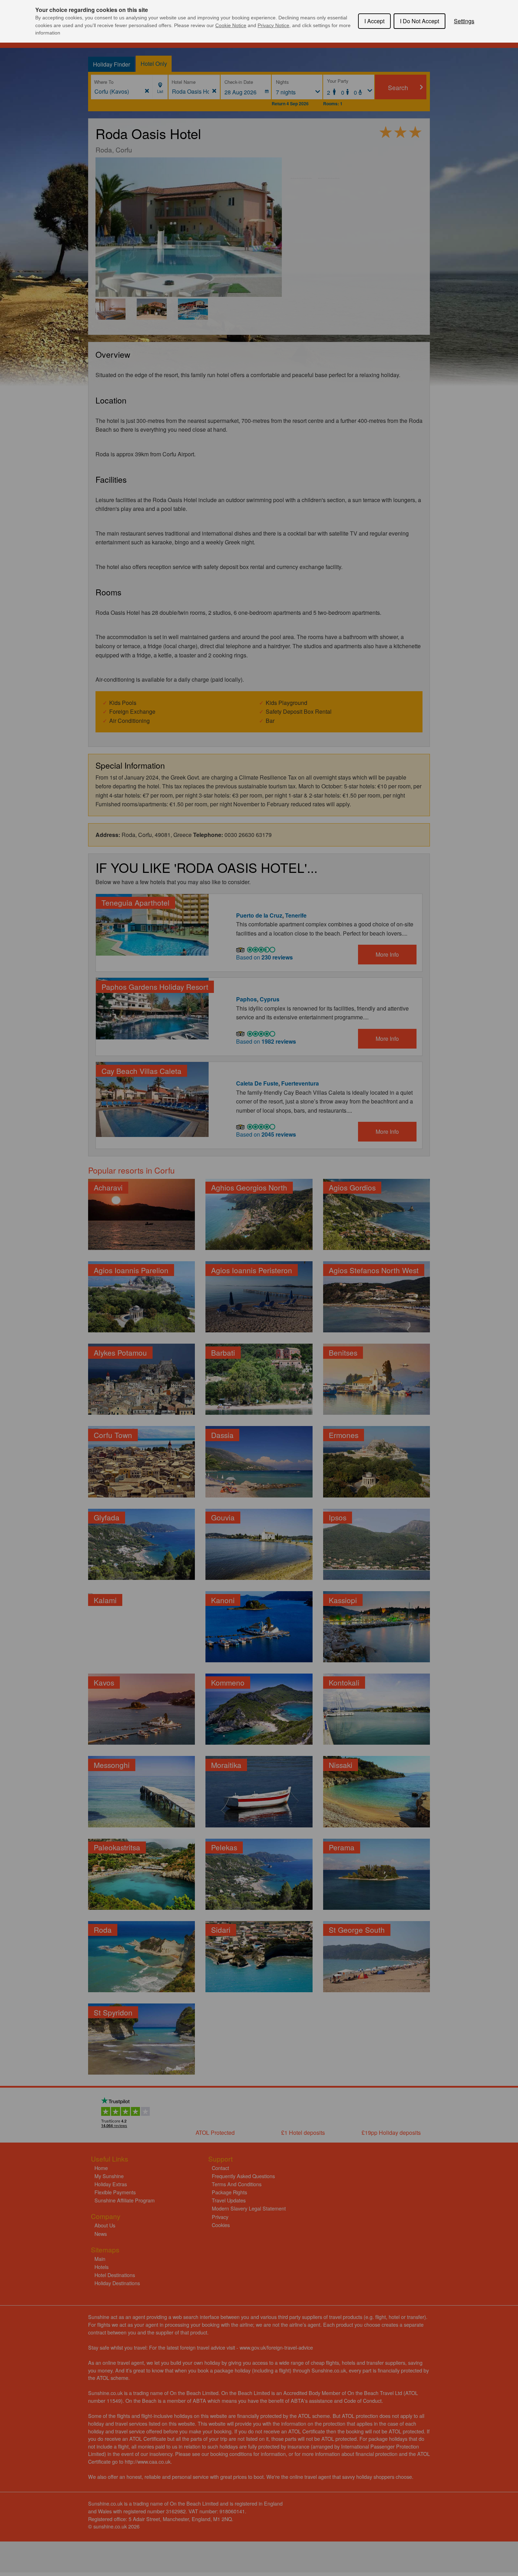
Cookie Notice (231, 25)
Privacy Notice (273, 25)
